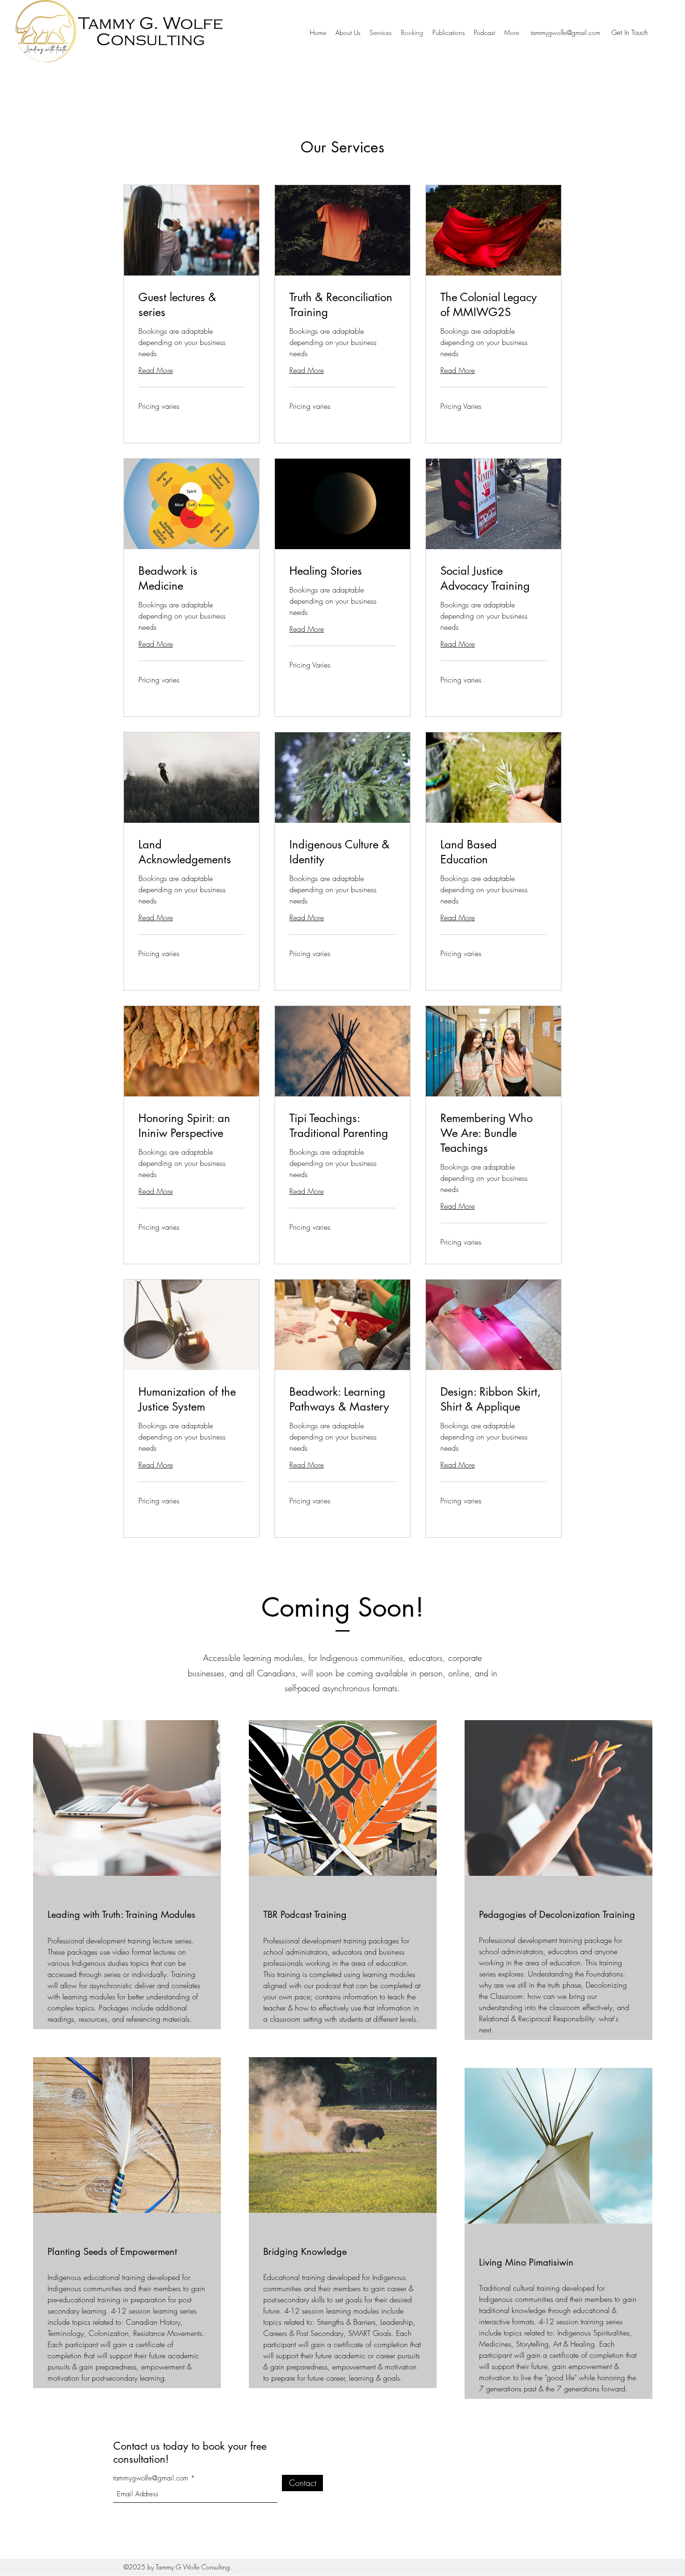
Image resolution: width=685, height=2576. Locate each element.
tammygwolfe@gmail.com (565, 32)
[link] (192, 305)
